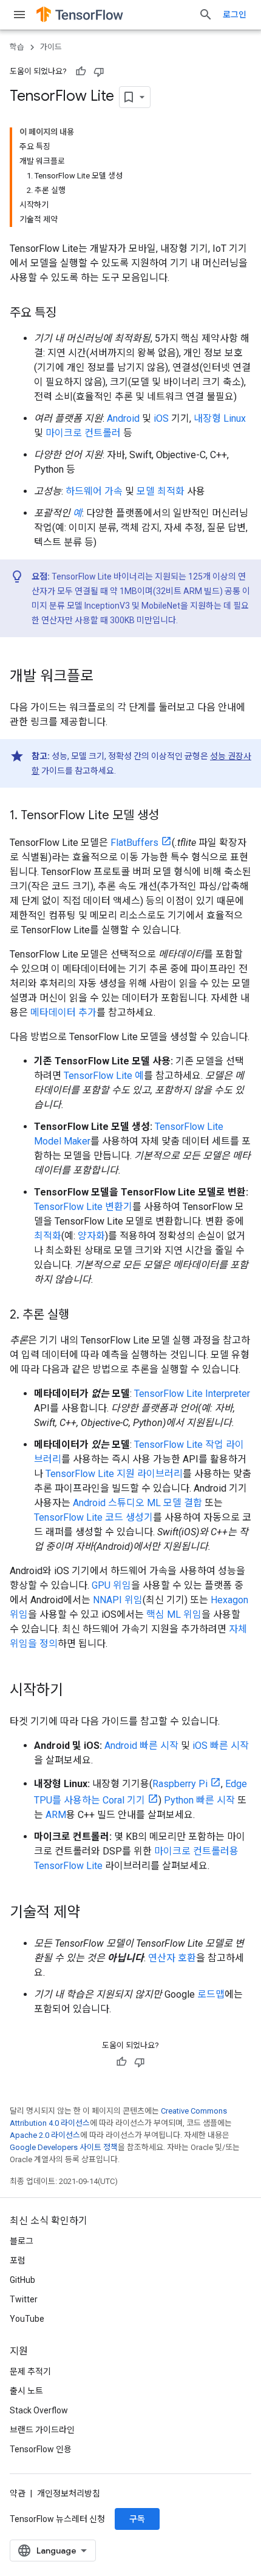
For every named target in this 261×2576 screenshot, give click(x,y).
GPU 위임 (111, 1585)
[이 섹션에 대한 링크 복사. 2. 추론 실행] (81, 1316)
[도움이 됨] (81, 72)
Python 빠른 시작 (199, 1800)
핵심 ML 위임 (174, 1614)
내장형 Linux (220, 418)
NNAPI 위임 (118, 1600)
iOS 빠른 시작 (221, 1746)
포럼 (18, 2260)
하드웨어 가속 (94, 491)
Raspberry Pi (180, 1784)
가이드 (51, 47)
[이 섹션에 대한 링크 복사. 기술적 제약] (92, 1913)
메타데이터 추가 (63, 1012)
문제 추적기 (30, 2371)
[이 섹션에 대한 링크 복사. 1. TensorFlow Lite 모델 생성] (171, 816)
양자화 (91, 1236)
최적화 (48, 1236)
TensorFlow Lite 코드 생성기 (93, 1517)
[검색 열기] (206, 15)
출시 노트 (26, 2391)
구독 (137, 2519)
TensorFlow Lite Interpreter (192, 1394)
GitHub (22, 2280)
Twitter (24, 2299)
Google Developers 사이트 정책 (64, 2147)
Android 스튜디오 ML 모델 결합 (137, 1503)
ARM (56, 1815)
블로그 (22, 2241)
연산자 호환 (172, 1958)
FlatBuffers (134, 843)
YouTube (27, 2319)
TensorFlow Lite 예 (104, 1076)
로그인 (235, 15)
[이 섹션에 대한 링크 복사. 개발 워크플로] (106, 677)
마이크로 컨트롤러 (83, 433)
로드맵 (211, 1994)
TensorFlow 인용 (41, 2449)
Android (123, 418)
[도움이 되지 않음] (99, 72)
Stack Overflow (39, 2410)
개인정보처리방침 (69, 2493)
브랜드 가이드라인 (42, 2430)
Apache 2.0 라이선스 (45, 2135)
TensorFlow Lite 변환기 (83, 1207)
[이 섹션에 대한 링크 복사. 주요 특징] (69, 314)
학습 (17, 47)
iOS (161, 418)
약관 (18, 2493)
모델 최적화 (161, 491)
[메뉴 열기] (19, 15)
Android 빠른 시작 (141, 1746)
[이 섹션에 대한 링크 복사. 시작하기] (75, 1691)
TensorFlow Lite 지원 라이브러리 (114, 1474)
